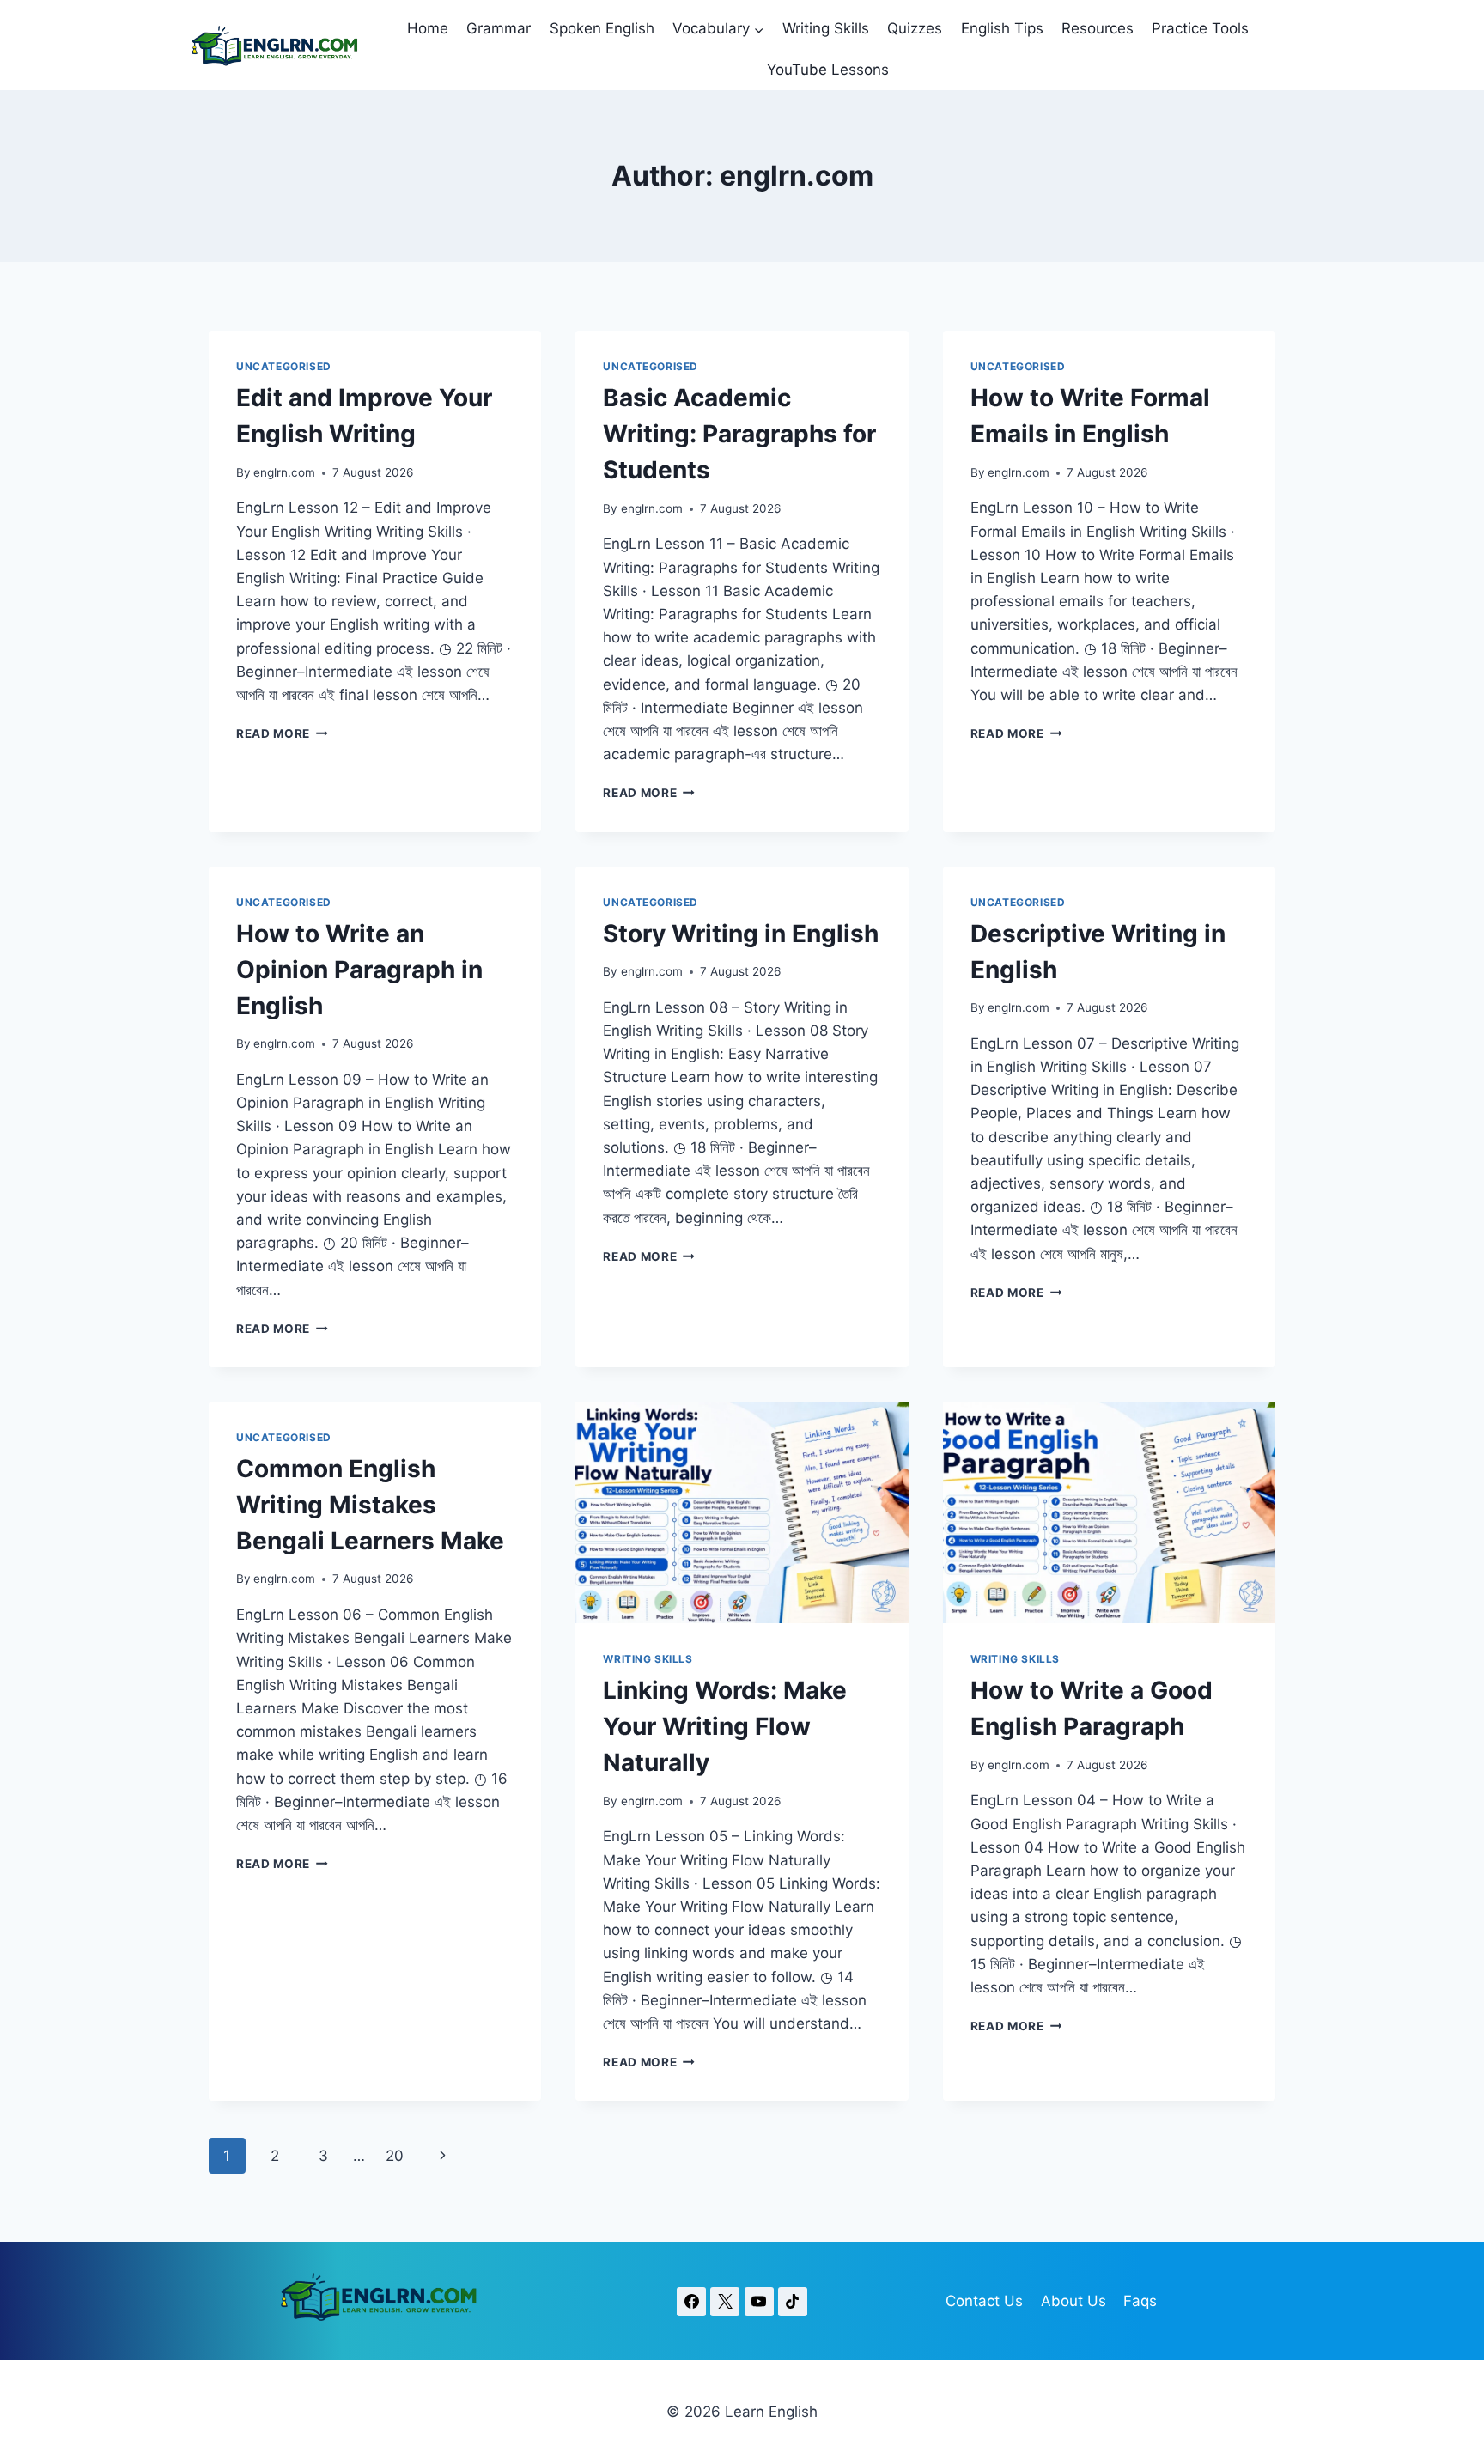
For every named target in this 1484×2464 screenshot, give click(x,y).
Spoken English (602, 28)
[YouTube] (759, 2302)
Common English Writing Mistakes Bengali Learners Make (370, 1505)
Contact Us (984, 2301)
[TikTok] (793, 2302)
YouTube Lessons (828, 70)
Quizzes (915, 28)
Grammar (499, 28)
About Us (1073, 2301)
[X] (725, 2302)
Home (428, 28)
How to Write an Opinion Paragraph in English (359, 970)
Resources (1098, 28)
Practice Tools (1200, 28)
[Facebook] (691, 2302)
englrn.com (284, 472)
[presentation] (742, 1512)
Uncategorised (284, 366)
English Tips (1002, 28)
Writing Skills (826, 28)
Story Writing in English (741, 934)
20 (395, 2156)
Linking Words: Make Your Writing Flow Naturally (725, 1726)
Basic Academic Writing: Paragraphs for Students (739, 434)
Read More (282, 733)
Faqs (1140, 2301)
